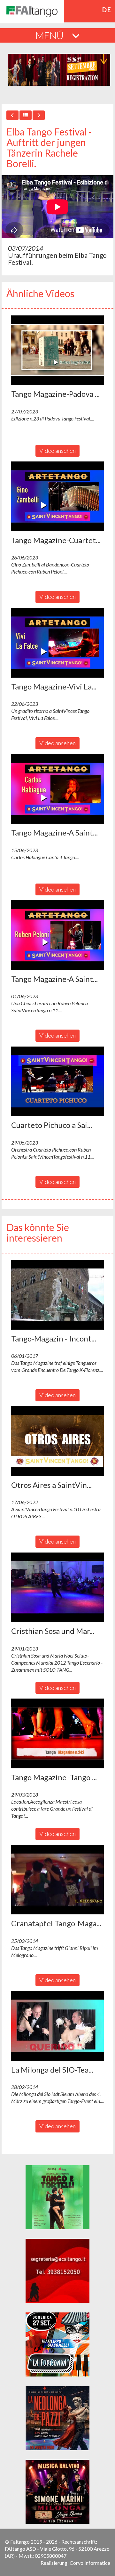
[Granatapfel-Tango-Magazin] (57, 1880)
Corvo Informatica (90, 2563)
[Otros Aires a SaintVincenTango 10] (57, 1441)
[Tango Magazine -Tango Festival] (57, 1733)
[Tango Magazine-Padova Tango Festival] (57, 350)
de (107, 10)
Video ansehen (57, 451)
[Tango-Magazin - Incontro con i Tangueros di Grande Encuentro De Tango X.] (57, 1295)
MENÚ (50, 35)
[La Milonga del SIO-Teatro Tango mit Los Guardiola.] (57, 2026)
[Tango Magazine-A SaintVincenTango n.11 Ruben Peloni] (57, 935)
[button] (57, 350)
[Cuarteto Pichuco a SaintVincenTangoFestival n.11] (57, 1081)
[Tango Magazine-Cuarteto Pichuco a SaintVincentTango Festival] (57, 496)
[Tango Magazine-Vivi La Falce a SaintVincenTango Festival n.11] (57, 643)
